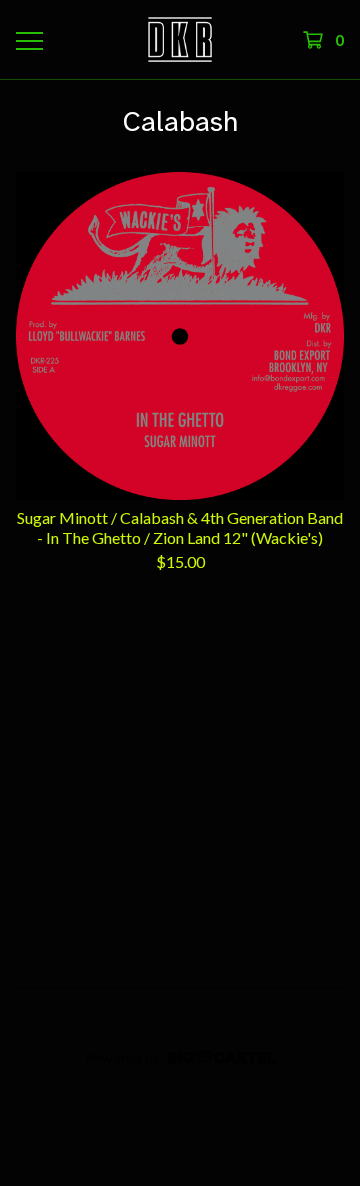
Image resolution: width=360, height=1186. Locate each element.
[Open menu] (28, 40)
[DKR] (179, 39)
